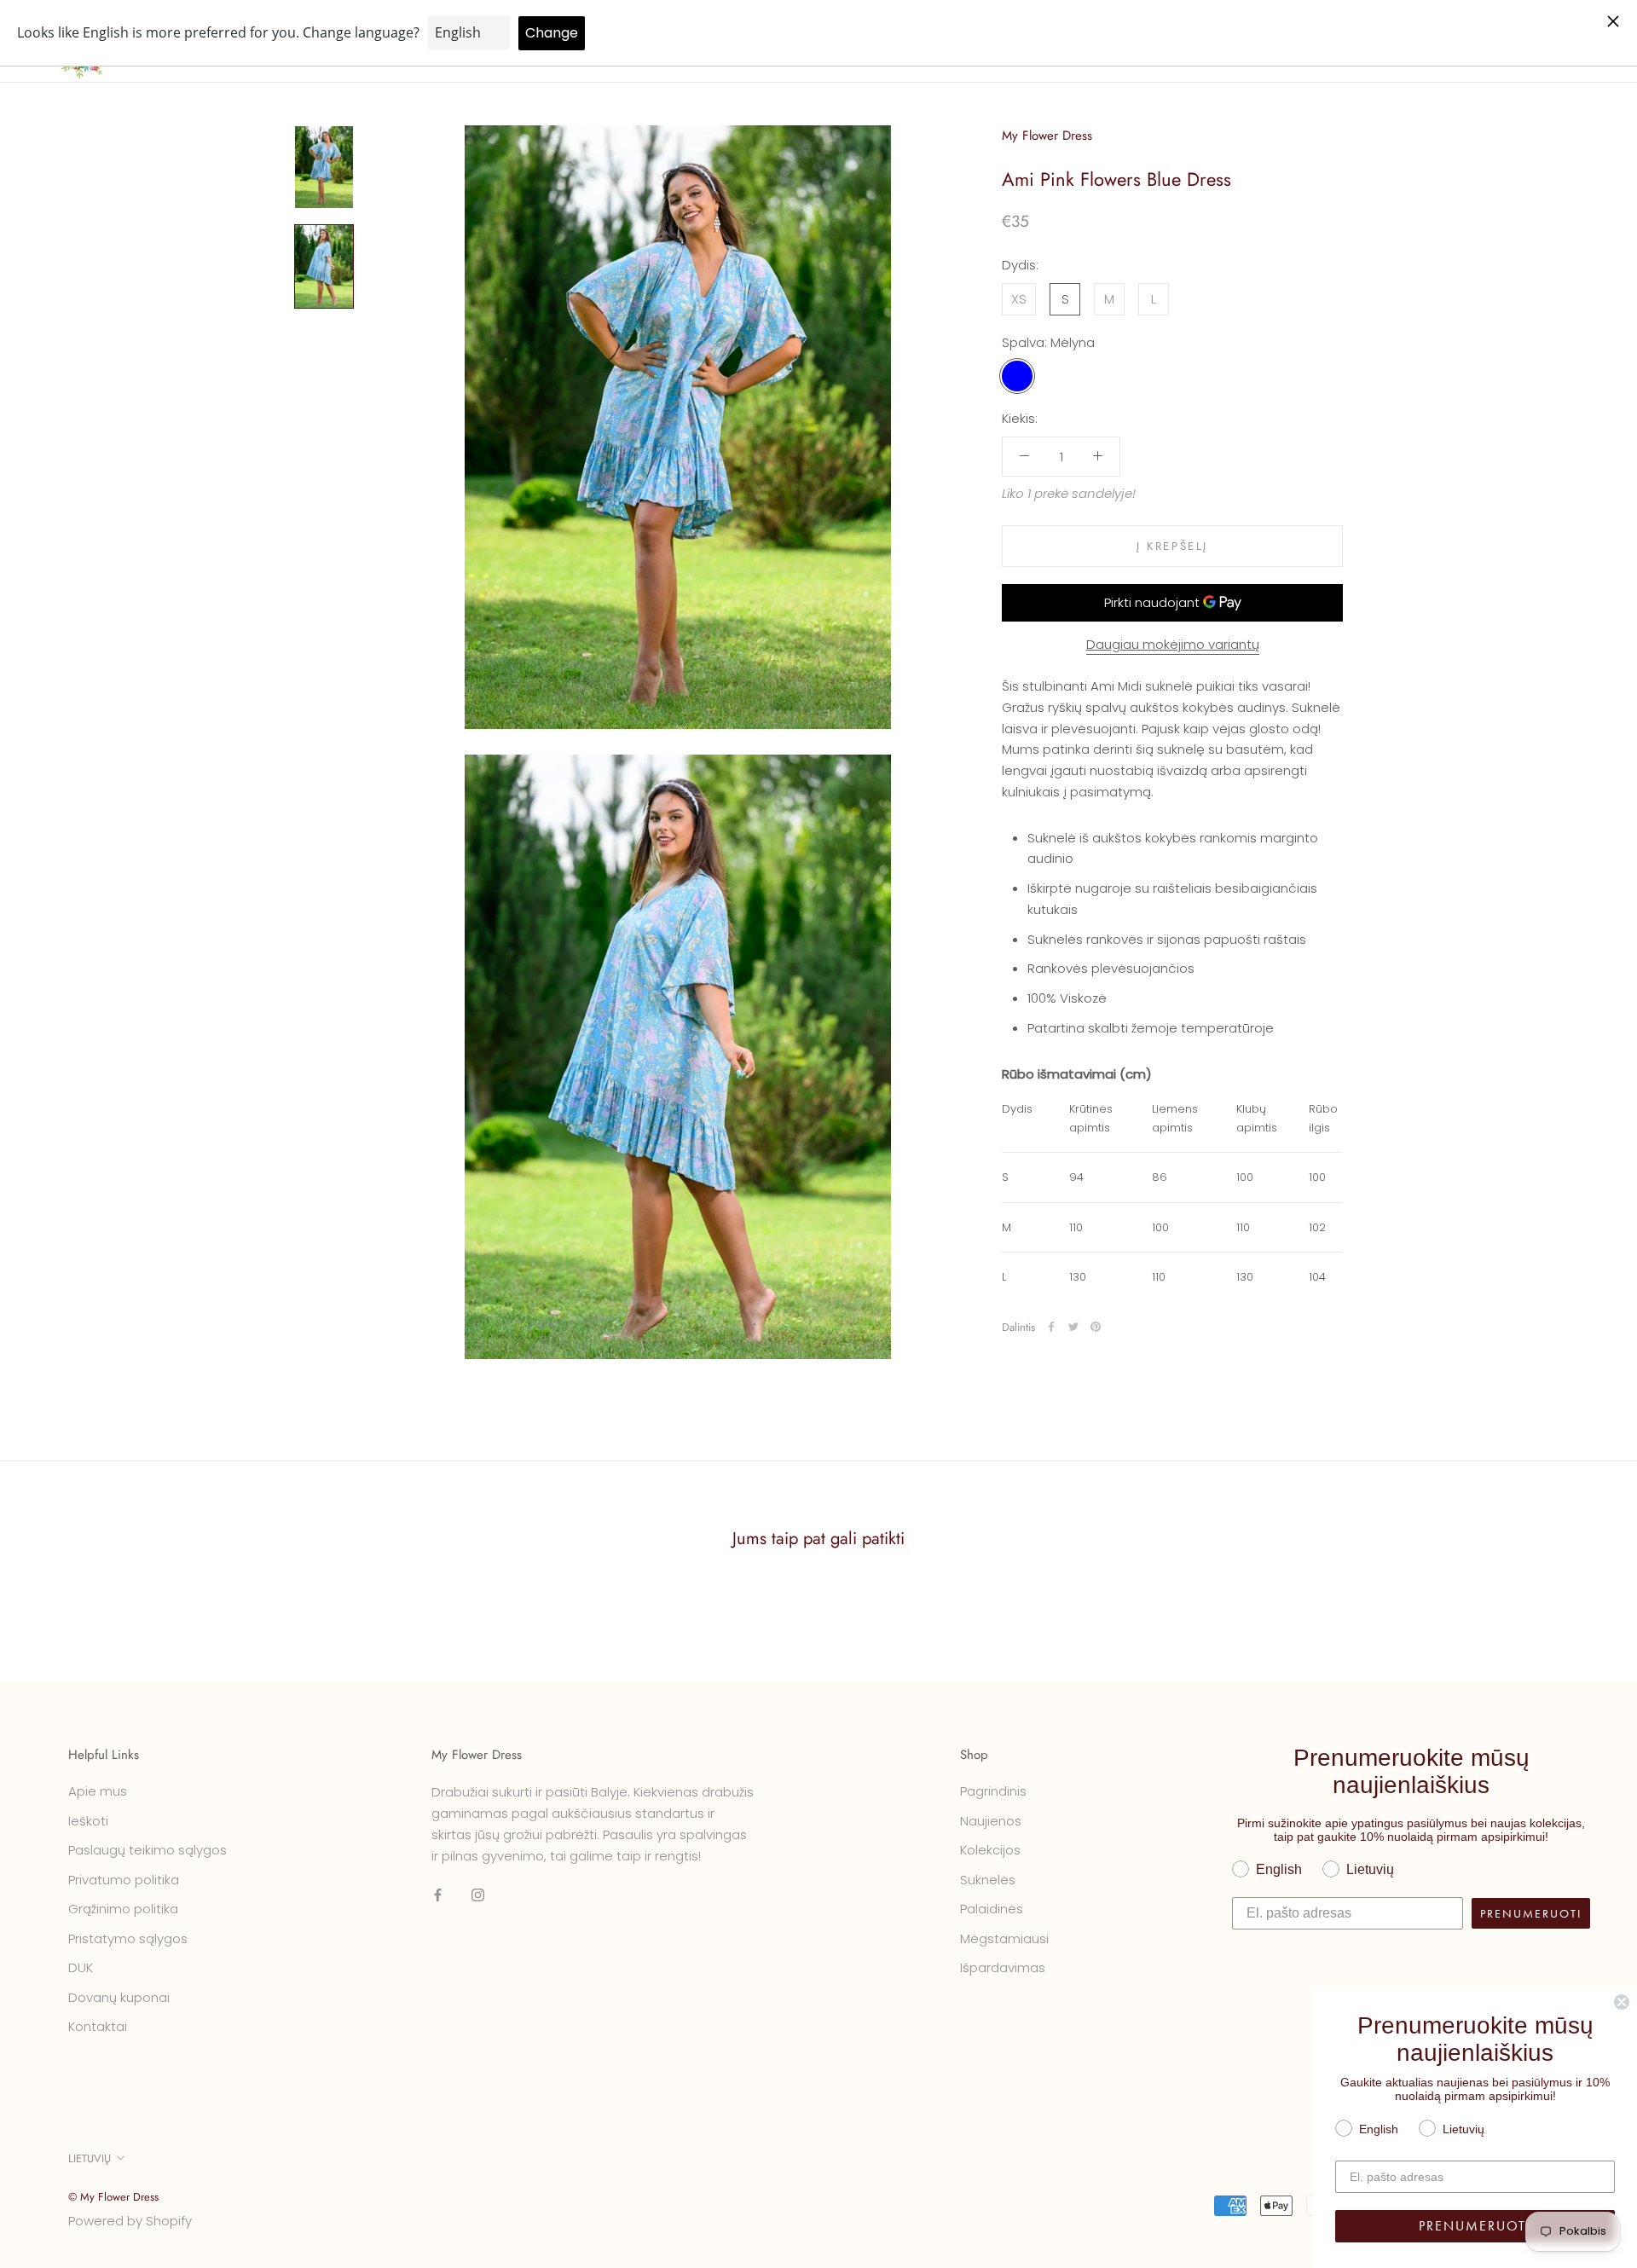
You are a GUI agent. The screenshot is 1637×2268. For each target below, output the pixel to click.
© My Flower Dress (113, 2197)
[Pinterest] (1096, 1327)
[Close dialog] (1622, 2002)
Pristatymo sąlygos (128, 1938)
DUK (81, 1967)
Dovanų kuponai (119, 1997)
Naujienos (991, 1821)
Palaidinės (992, 1909)
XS (1019, 298)
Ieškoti (88, 1821)
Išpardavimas (1003, 1967)
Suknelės (988, 1880)
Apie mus (98, 1791)
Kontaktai (98, 2026)
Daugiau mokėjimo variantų (1173, 644)
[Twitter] (1073, 1327)
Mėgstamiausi (1004, 1938)
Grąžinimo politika (123, 1909)
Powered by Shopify (130, 2221)
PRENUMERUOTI (1531, 1913)
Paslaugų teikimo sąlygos (148, 1850)
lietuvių (90, 2158)
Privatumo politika (124, 1880)
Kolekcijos (990, 1850)
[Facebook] (1051, 1327)
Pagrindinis (993, 1791)
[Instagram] (478, 1894)
